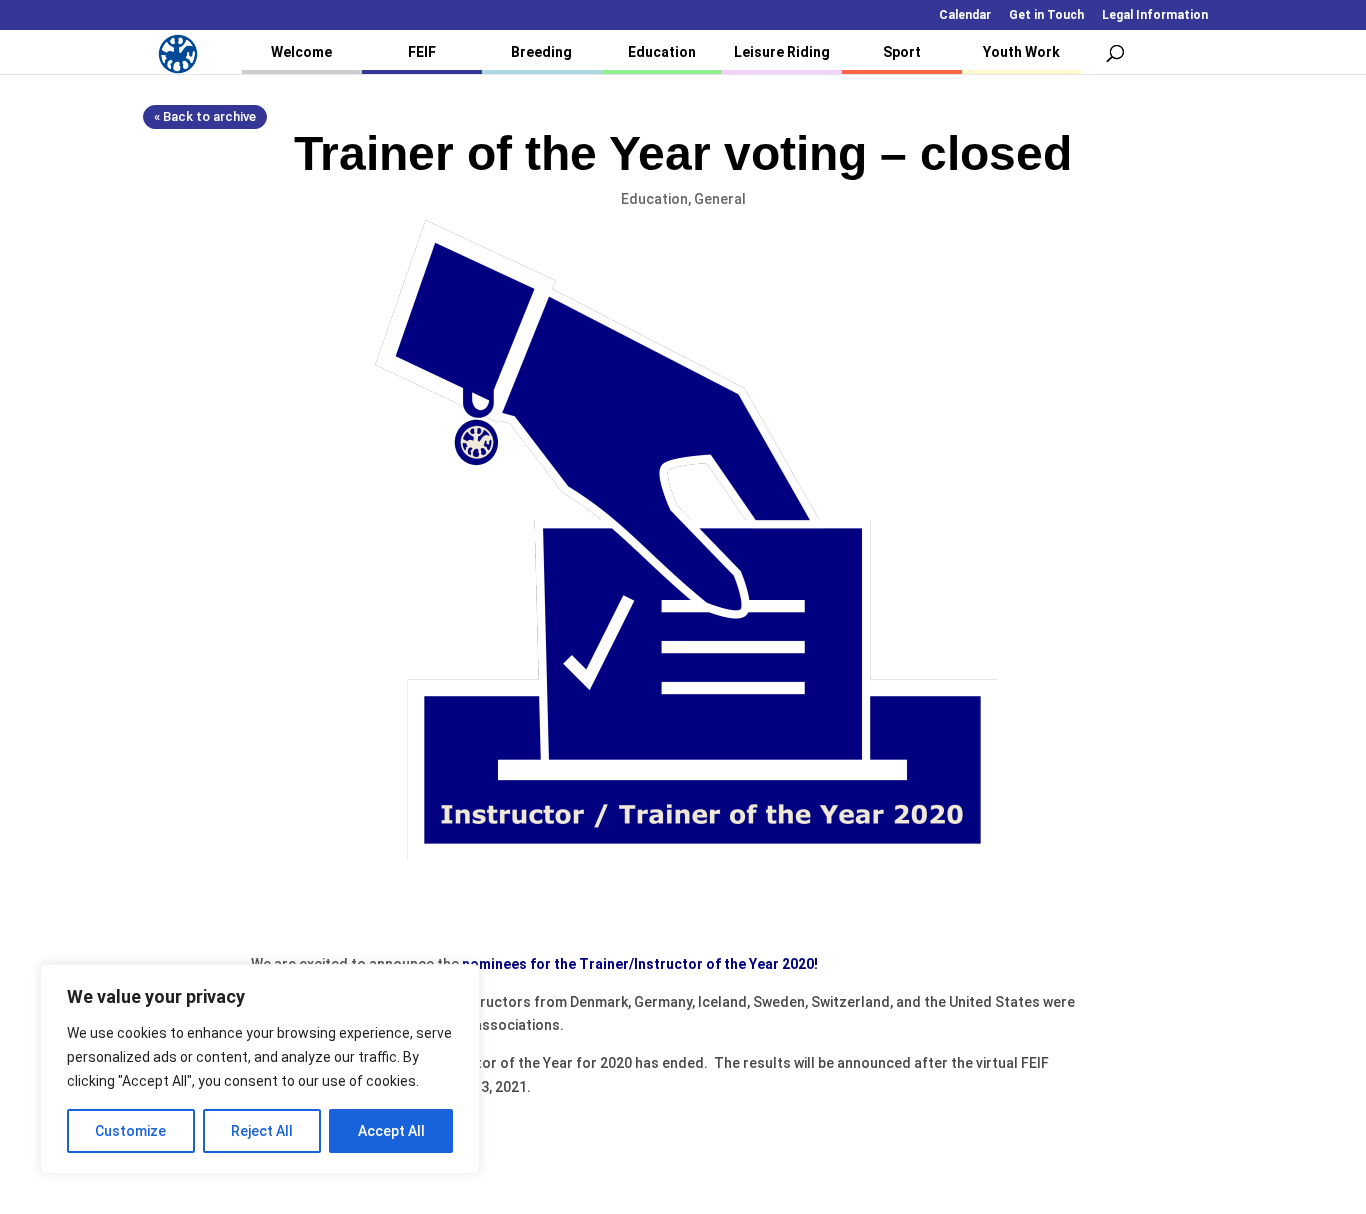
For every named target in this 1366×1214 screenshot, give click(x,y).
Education (662, 52)
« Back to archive (205, 116)
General (720, 199)
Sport (902, 52)
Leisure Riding (782, 52)
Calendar (965, 15)
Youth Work (1021, 52)
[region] (260, 1069)
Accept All (391, 1131)
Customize (130, 1131)
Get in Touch (1046, 15)
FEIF (422, 52)
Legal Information (1155, 15)
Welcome (301, 52)
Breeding (541, 52)
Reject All (262, 1131)
